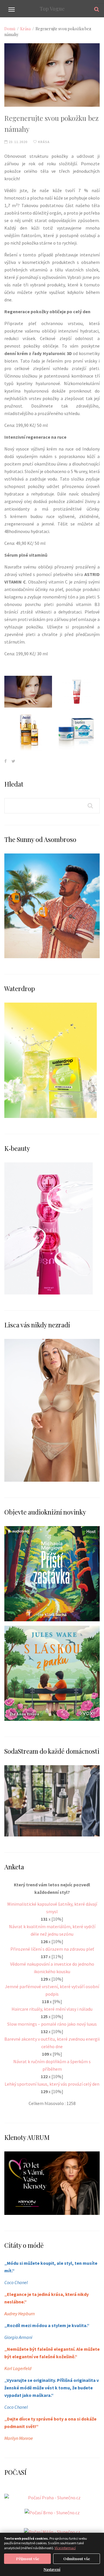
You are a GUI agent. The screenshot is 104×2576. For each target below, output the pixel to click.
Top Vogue (52, 9)
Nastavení (52, 2569)
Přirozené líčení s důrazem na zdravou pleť (52, 1949)
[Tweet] (13, 761)
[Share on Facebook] (5, 761)
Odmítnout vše (77, 2559)
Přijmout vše (28, 2559)
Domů (10, 29)
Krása (25, 29)
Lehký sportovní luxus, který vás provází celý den (52, 2084)
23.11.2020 (18, 142)
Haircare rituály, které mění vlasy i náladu (52, 2009)
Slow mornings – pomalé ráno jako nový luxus (52, 2024)
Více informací (65, 2548)
